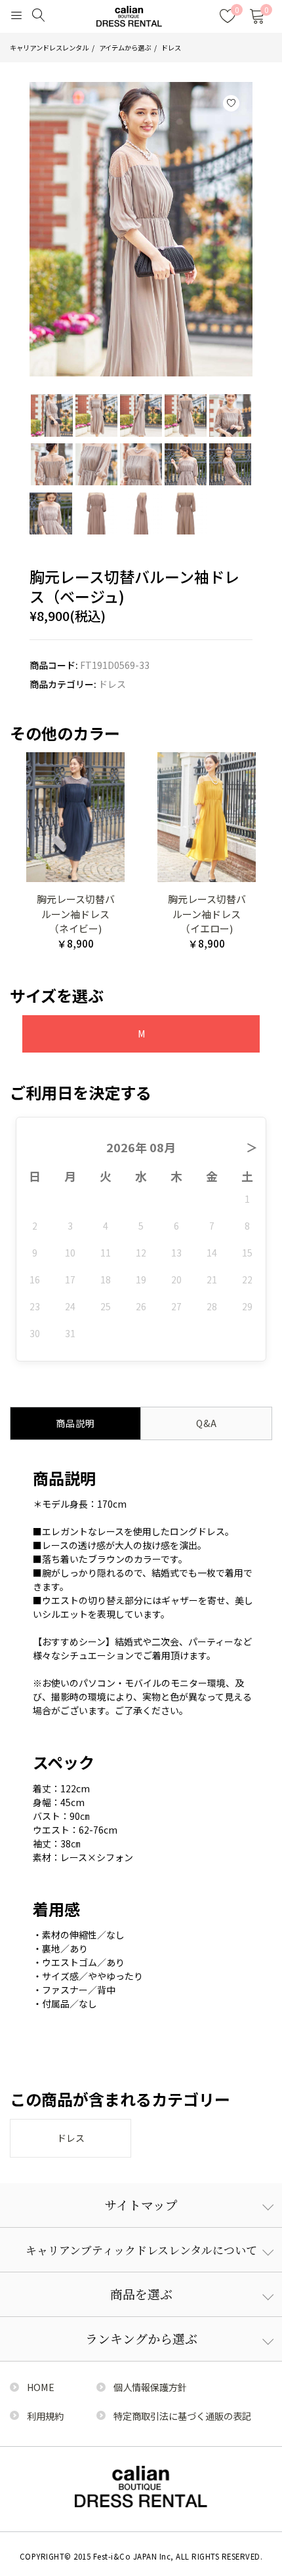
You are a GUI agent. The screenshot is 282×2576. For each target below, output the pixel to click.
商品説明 (75, 1423)
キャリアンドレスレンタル (49, 48)
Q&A (207, 1423)
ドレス (171, 48)
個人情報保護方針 (150, 2387)
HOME (41, 2387)
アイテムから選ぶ (125, 48)
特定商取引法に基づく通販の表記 (182, 2416)
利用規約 (45, 2416)
